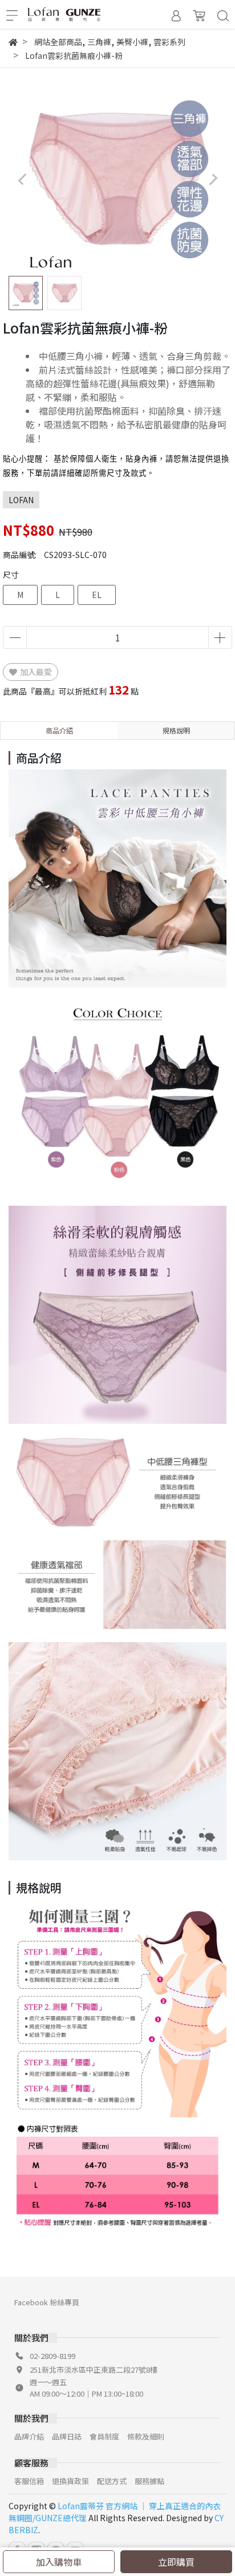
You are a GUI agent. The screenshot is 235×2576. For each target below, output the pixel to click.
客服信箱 (29, 2481)
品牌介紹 (29, 2436)
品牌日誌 (67, 2436)
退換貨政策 (70, 2481)
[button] (213, 179)
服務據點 (149, 2481)
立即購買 (176, 2562)
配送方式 (112, 2481)
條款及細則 (146, 2436)
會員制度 (104, 2436)
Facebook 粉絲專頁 (47, 2302)
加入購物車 (59, 2562)
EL (97, 595)
